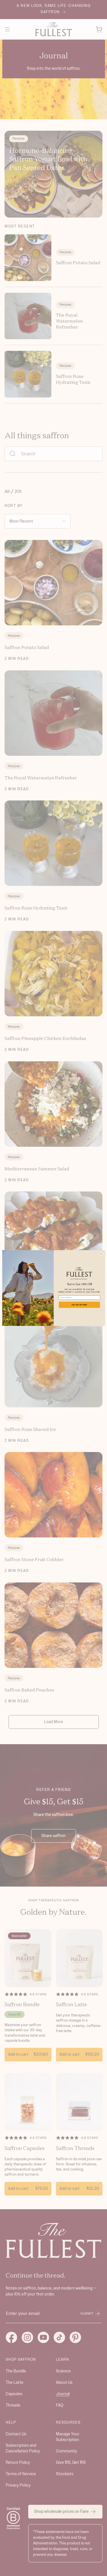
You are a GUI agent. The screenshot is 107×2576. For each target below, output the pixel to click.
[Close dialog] (101, 1254)
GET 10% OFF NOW (79, 1305)
